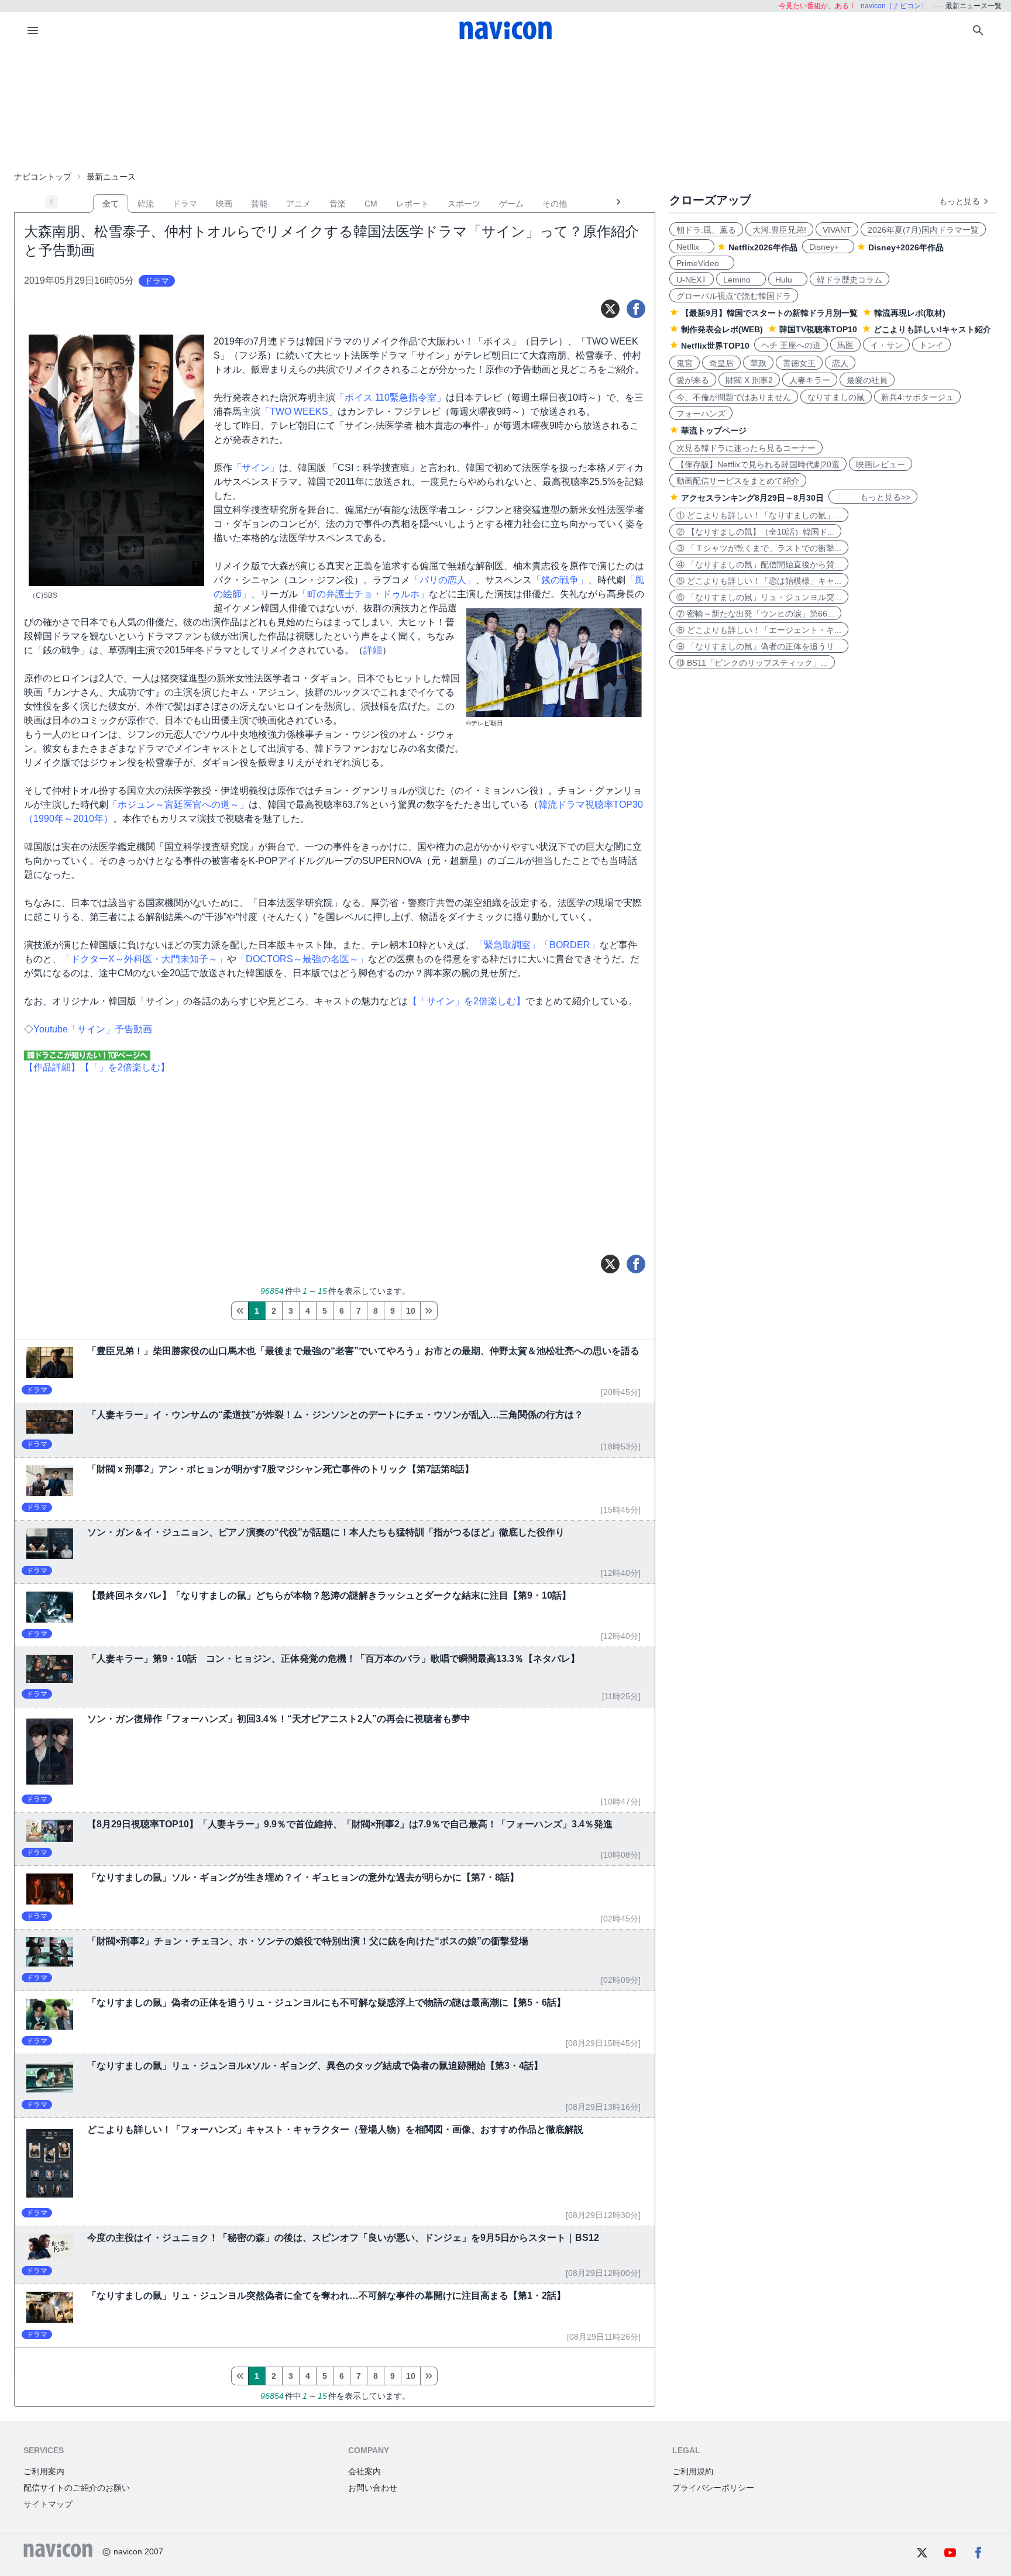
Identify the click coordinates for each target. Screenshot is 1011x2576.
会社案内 (364, 2471)
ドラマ (185, 204)
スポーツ (464, 204)
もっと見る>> (873, 497)
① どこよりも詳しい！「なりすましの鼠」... (759, 515)
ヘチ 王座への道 (791, 345)
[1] (240, 1311)
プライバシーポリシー (713, 2488)
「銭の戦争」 (560, 580)
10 (411, 1311)
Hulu (788, 280)
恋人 (840, 363)
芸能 (259, 204)
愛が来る (693, 380)
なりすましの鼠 (836, 397)
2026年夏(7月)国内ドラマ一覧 (923, 230)
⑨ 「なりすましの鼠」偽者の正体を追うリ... (759, 646)
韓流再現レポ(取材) (910, 313)
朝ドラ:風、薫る (706, 230)
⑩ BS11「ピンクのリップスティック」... (752, 663)
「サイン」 (256, 468)
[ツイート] (610, 309)
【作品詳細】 (52, 1067)
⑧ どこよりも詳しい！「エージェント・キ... (759, 630)
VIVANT (837, 230)
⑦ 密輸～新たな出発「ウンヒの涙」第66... (755, 614)
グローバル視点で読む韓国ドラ (734, 296)
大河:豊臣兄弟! (779, 230)
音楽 (338, 204)
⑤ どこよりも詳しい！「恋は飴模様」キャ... (759, 581)
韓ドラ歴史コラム (850, 280)
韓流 (146, 204)
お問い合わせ (373, 2488)
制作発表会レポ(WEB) (722, 329)
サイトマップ (48, 2504)
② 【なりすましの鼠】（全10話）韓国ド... (755, 532)
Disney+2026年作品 (906, 247)
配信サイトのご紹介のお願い (77, 2488)
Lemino (741, 280)
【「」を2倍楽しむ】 (125, 1067)
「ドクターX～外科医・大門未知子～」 (144, 959)
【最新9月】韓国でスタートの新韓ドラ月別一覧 (769, 313)
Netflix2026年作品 (763, 247)
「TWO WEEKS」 (299, 411)
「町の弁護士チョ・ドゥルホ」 (363, 594)
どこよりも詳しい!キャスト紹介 (932, 329)
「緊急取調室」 (507, 945)
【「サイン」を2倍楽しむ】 (467, 1001)
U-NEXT (692, 280)
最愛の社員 (867, 380)
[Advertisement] (505, 108)
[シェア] (636, 309)
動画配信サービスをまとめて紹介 (738, 481)
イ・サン (886, 345)
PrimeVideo (702, 263)
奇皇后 (721, 363)
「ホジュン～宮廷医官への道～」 (178, 805)
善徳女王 (799, 363)
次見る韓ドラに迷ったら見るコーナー (746, 448)
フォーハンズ (701, 414)
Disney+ (828, 247)
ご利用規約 (693, 2471)
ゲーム (511, 204)
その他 (555, 204)
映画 (224, 204)
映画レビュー (881, 464)
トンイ (931, 345)
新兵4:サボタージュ (917, 397)
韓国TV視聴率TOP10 (818, 329)
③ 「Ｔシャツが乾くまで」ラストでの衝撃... (759, 548)
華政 (758, 363)
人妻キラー (810, 380)
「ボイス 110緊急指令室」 (391, 397)
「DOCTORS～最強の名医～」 (302, 959)
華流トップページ (714, 431)
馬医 (845, 345)
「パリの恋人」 (443, 580)
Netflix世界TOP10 (715, 346)
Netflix (692, 247)
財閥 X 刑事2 (749, 380)
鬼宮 (685, 363)
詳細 (373, 650)
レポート (412, 204)
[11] (429, 1311)
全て (111, 204)
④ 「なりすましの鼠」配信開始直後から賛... (759, 564)
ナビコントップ (43, 177)
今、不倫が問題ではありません (734, 397)
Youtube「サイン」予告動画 (93, 1029)
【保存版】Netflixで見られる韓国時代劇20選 (758, 464)
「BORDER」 (570, 945)
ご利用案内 (44, 2471)
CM (371, 204)
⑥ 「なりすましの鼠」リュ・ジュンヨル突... (759, 597)
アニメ (298, 204)
